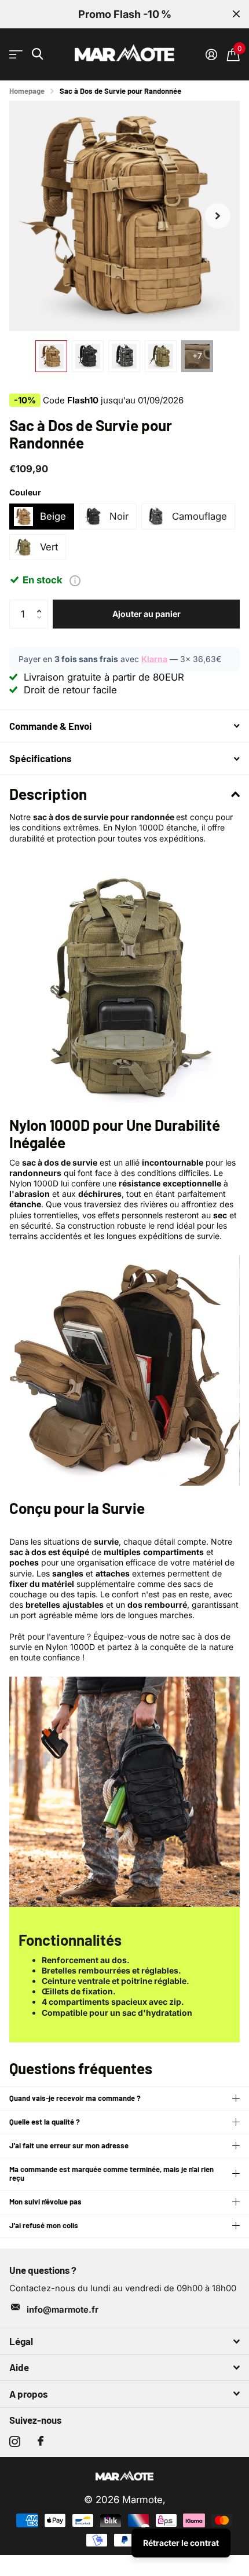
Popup (75, 580)
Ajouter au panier (147, 614)
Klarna (154, 659)
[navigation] (51, 356)
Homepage (27, 91)
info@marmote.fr (63, 2310)
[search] (37, 54)
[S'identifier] (211, 54)
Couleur (25, 492)
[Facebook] (41, 2441)
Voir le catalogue (16, 55)
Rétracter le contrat (181, 2543)
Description (48, 794)
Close (236, 14)
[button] (218, 216)
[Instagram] (15, 2441)
